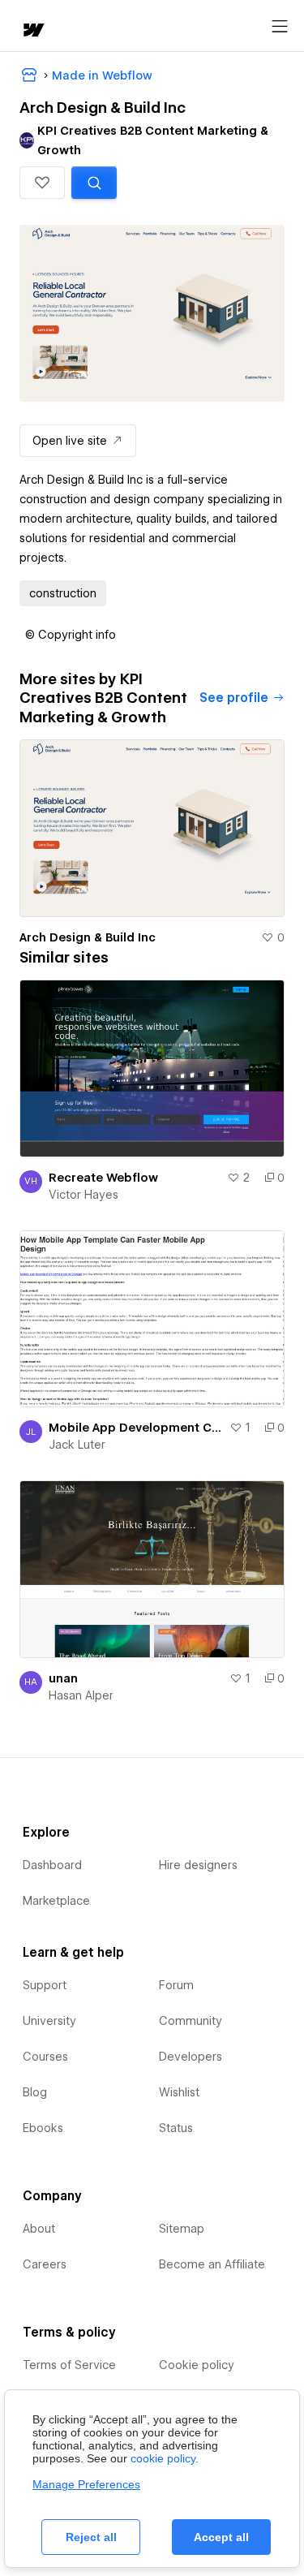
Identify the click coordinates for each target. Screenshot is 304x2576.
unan (63, 1678)
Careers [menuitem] (45, 2264)
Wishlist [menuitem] (179, 2092)
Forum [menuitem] (176, 1985)
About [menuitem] (39, 2229)
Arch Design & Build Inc (88, 937)
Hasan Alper (81, 1695)
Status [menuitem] (176, 2128)
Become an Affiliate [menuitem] (212, 2264)
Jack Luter (77, 1445)
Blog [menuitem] (35, 2092)
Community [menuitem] (191, 2021)
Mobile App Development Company (136, 1428)
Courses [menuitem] (45, 2057)
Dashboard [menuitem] (52, 1865)
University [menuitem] (49, 2021)
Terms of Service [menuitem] (69, 2365)
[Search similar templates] (94, 183)
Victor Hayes (83, 1195)
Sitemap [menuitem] (182, 2229)
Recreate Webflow (103, 1178)
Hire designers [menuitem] (198, 1865)
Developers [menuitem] (191, 2057)
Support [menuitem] (45, 1985)
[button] (42, 183)
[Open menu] (280, 27)
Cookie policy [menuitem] (197, 2365)
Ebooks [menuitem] (43, 2128)
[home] (32, 31)
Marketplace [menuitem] (56, 1901)
